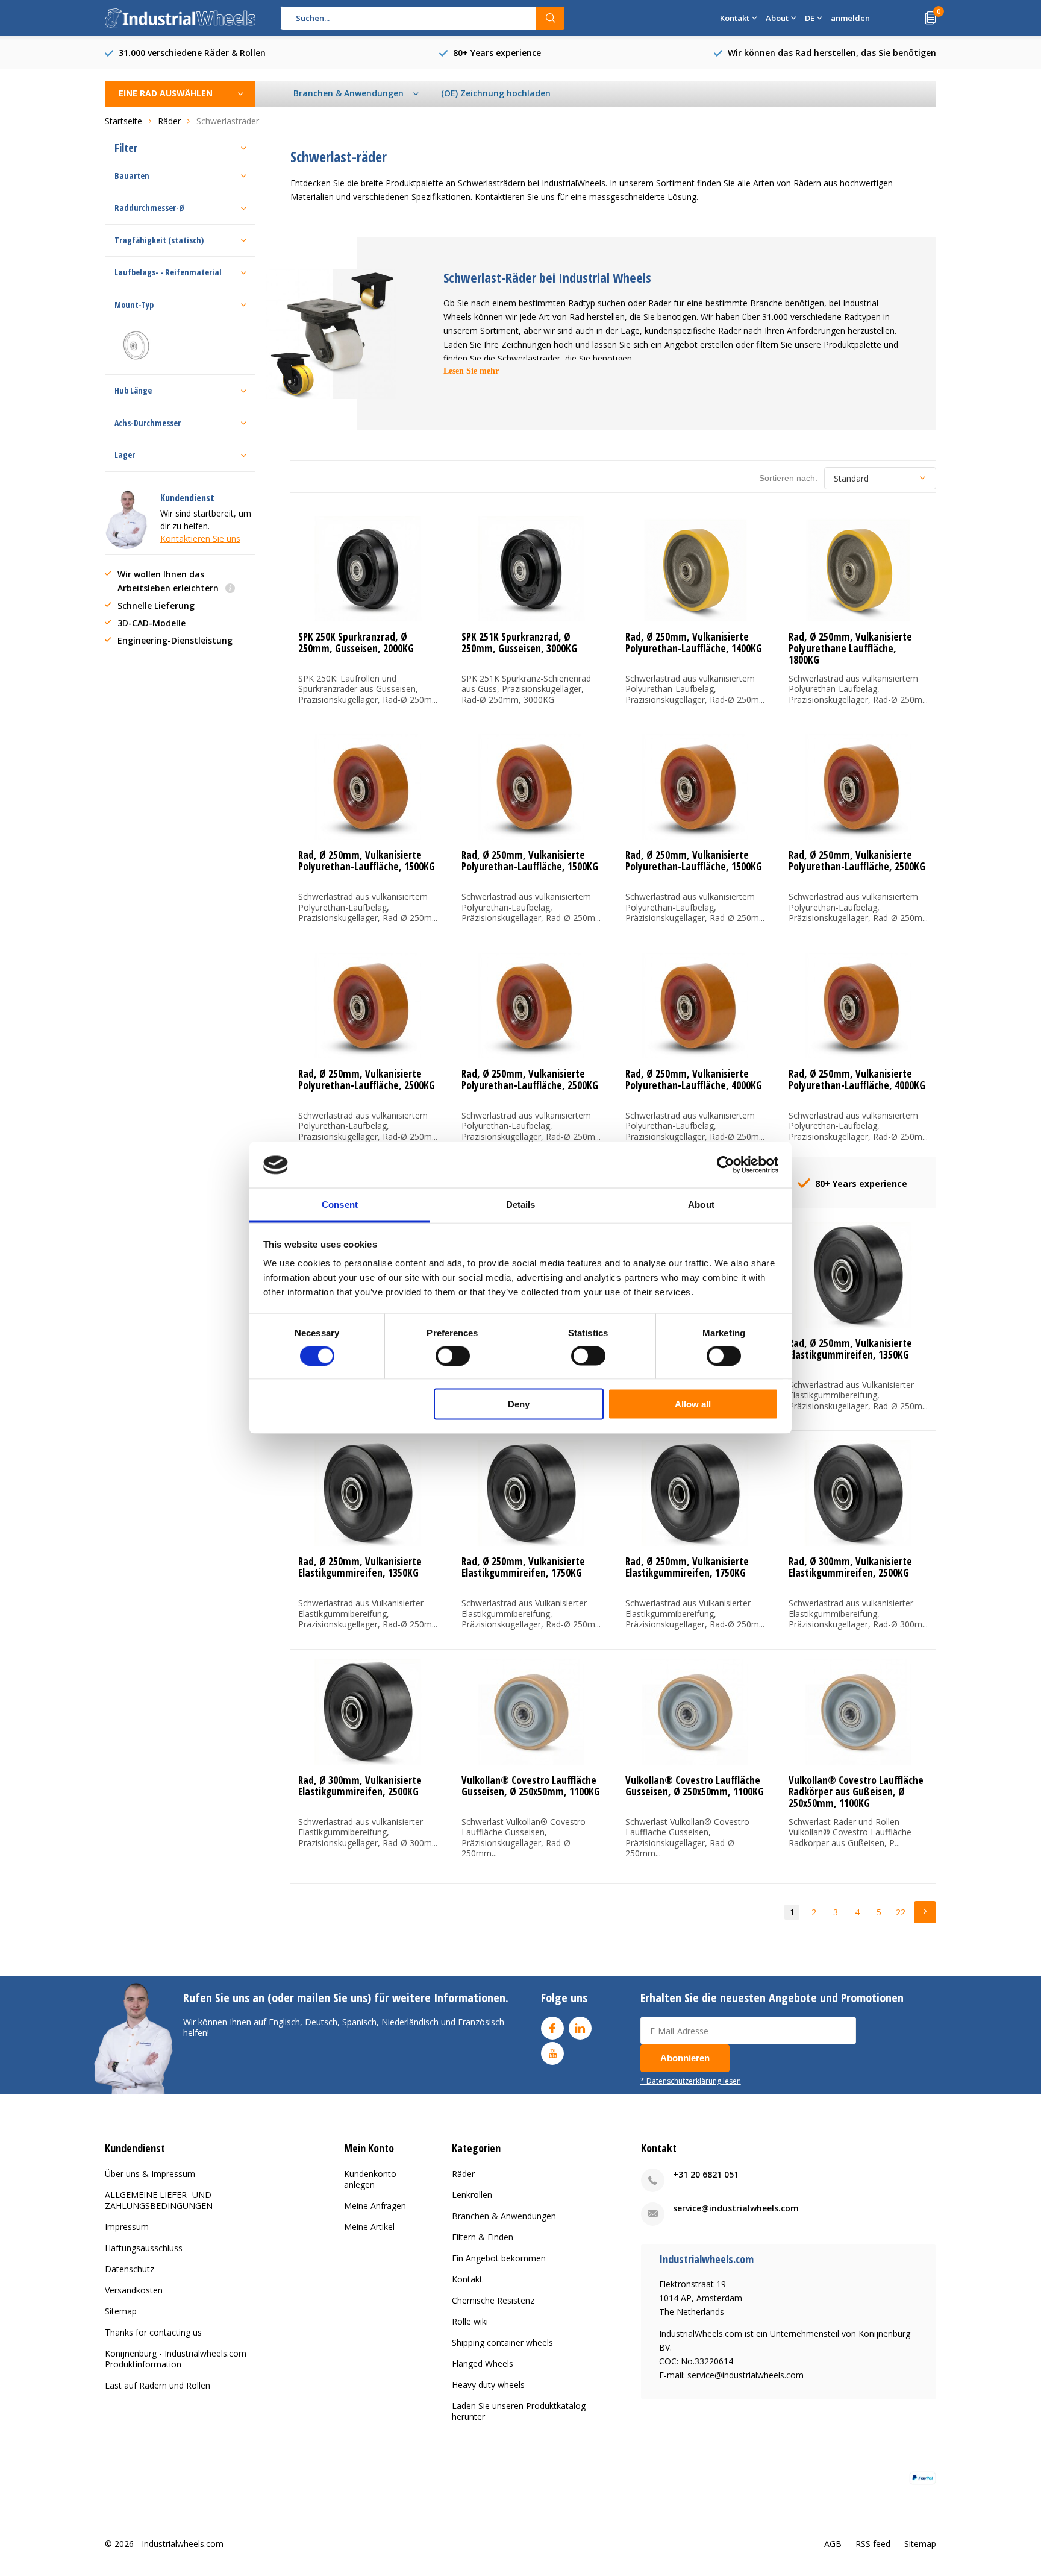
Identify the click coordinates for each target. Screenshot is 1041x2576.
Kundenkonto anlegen (370, 2179)
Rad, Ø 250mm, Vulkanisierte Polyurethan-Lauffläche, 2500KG (857, 861)
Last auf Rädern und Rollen (158, 2385)
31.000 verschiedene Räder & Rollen (192, 53)
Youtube (552, 2053)
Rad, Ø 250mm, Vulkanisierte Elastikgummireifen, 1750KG (523, 1567)
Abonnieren (685, 2058)
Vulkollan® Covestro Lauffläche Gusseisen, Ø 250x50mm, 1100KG (531, 1786)
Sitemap (121, 2311)
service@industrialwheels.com (736, 2208)
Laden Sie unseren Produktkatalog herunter (519, 2411)
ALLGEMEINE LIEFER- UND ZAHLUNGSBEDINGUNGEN (159, 2200)
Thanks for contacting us (153, 2332)
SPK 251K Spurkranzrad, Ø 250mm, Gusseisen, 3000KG (519, 642)
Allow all (693, 1404)
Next (925, 1912)
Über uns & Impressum (150, 2174)
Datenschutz (130, 2269)
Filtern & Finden (483, 2237)
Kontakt (467, 2279)
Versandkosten (134, 2290)
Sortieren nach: (788, 478)
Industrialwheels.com (183, 2544)
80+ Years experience (497, 53)
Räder (463, 2174)
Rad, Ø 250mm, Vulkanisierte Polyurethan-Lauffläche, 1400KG (694, 642)
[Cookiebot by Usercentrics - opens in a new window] (726, 1165)
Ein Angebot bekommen (499, 2258)
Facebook (552, 2028)
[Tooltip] (230, 589)
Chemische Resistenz (493, 2300)
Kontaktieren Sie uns (200, 539)
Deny (519, 1404)
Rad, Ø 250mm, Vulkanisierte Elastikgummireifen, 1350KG (850, 1349)
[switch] (453, 1356)
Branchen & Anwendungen (504, 2216)
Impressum (127, 2227)
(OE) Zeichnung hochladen (496, 93)
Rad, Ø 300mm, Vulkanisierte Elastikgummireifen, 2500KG (850, 1567)
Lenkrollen (472, 2195)
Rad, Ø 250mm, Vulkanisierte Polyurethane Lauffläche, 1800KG (850, 648)
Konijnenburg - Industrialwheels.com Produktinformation (176, 2359)
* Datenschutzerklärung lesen (691, 2081)
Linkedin (580, 2028)
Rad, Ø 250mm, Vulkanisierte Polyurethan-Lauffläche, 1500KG (367, 861)
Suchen (551, 18)
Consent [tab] (340, 1205)
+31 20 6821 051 (706, 2174)
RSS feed (873, 2544)
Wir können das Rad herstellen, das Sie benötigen (832, 53)
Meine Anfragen (375, 2206)
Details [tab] (521, 1205)
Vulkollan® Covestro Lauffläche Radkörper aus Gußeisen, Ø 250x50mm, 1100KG (856, 1792)
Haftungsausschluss (144, 2248)
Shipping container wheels (502, 2342)
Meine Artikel (369, 2227)
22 (901, 1912)
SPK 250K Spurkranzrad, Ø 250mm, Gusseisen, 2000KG (356, 642)
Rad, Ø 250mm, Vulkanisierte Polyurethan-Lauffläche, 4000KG (694, 1079)
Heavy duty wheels (488, 2385)
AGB (833, 2544)
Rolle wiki (470, 2321)
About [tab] (701, 1205)
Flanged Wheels (483, 2364)
